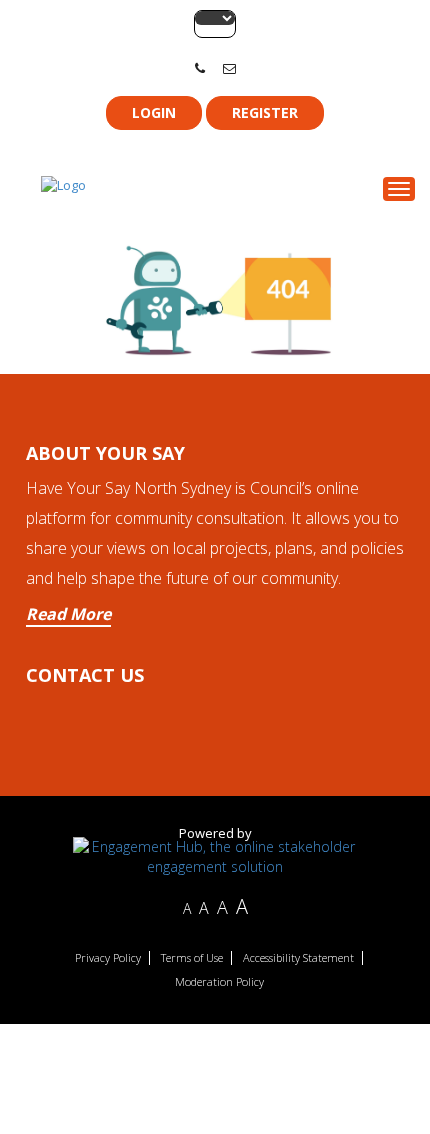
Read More (68, 614)
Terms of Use (192, 958)
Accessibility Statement (298, 958)
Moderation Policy (219, 982)
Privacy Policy (108, 958)
